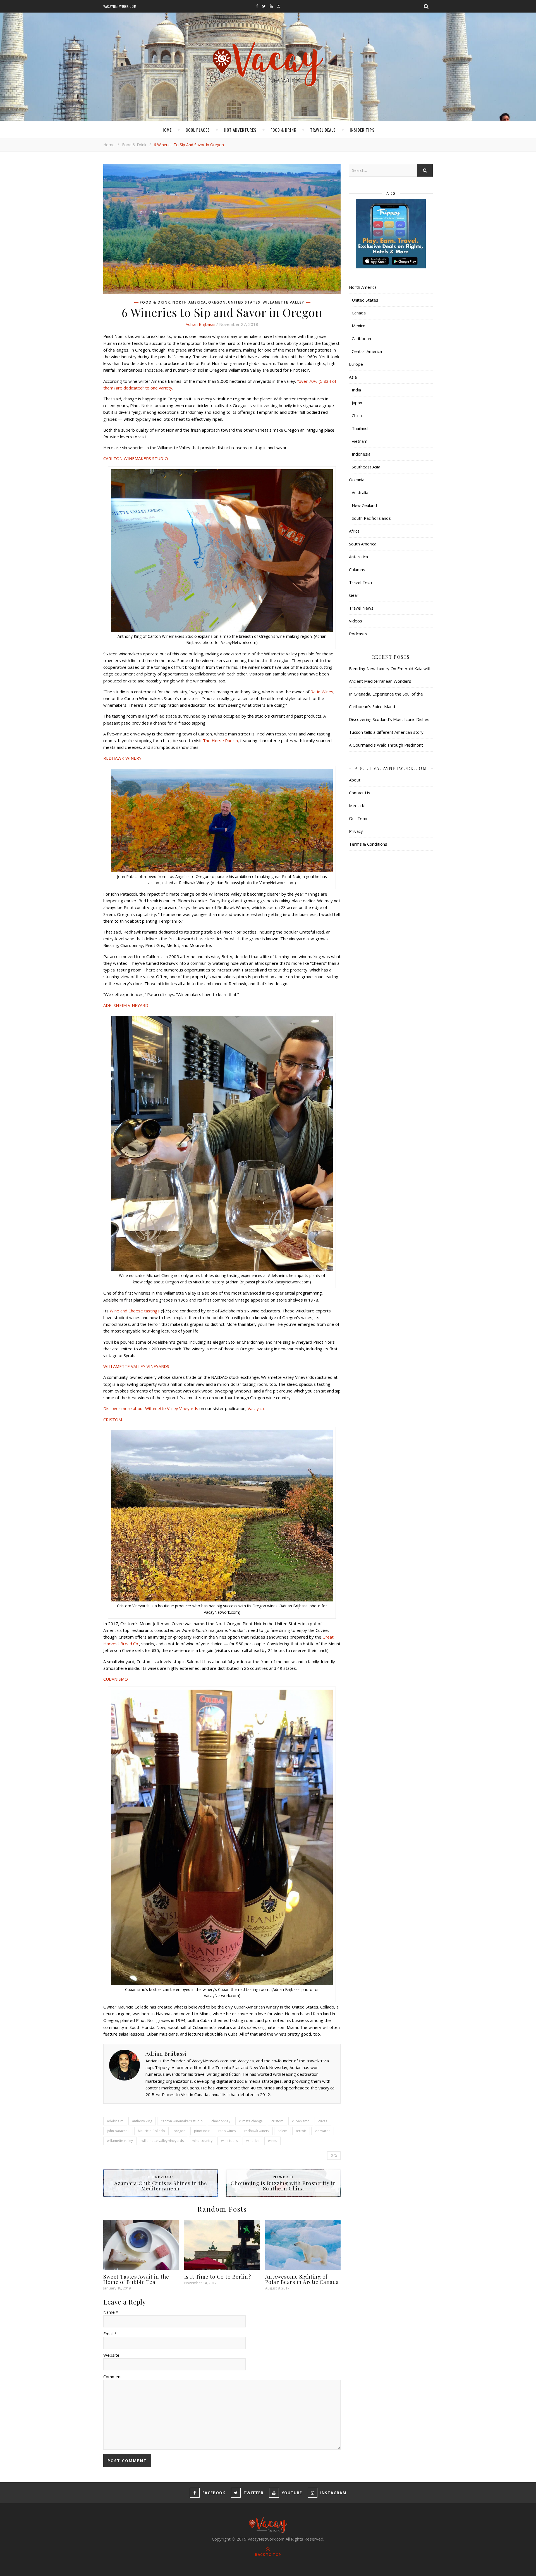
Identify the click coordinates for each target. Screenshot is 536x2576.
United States (244, 302)
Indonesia (361, 454)
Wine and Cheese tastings (135, 1311)
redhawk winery (257, 2131)
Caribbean (361, 338)
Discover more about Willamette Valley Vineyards (151, 1408)
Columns (357, 569)
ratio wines (227, 2131)
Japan (357, 403)
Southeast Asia (366, 467)
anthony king (142, 2121)
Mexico (359, 326)
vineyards (323, 2131)
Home (167, 130)
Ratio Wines (322, 692)
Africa (354, 531)
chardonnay (221, 2121)
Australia (360, 492)
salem (283, 2131)
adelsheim (115, 2121)
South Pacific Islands (371, 518)
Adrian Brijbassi (200, 324)
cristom (277, 2121)
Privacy (356, 831)
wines (272, 2141)
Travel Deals (323, 130)
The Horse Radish (220, 740)
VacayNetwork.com (120, 6)
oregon (180, 2131)
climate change (251, 2121)
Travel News (361, 608)
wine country (202, 2141)
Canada (359, 313)
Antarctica (358, 557)
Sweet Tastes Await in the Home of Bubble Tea (136, 2279)
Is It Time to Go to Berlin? (218, 2276)
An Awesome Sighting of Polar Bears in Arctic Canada (302, 2279)
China (357, 415)
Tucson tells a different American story (386, 732)
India (356, 390)
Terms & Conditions (368, 844)
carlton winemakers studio (182, 2121)
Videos (356, 621)
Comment (113, 2377)
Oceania (357, 480)
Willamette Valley (283, 302)
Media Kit (358, 805)
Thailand (360, 428)
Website (111, 2355)
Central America (367, 351)
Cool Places (198, 130)
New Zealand (364, 505)
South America (363, 544)
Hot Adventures (240, 130)
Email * (110, 2334)
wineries (253, 2141)
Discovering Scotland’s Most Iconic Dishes (389, 719)
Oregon (217, 302)
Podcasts (358, 634)
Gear (354, 595)
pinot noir (202, 2131)
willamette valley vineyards (163, 2141)
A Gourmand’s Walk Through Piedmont (386, 745)
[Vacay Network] (268, 64)
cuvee (323, 2121)
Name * (111, 2312)
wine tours (229, 2141)
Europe (356, 364)
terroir (301, 2131)
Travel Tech (360, 582)
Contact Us (360, 793)
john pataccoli (118, 2131)
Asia (353, 377)
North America (189, 302)
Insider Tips (362, 130)
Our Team (359, 818)
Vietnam (360, 441)
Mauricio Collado (151, 2131)
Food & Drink (283, 130)
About (355, 780)
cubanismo (301, 2121)
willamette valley (120, 2141)
